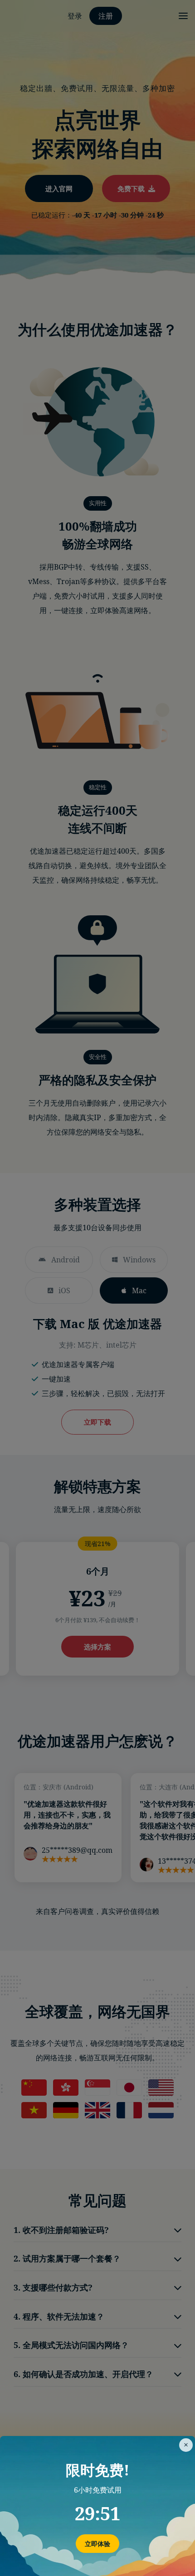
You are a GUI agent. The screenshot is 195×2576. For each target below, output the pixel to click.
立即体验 (97, 2544)
